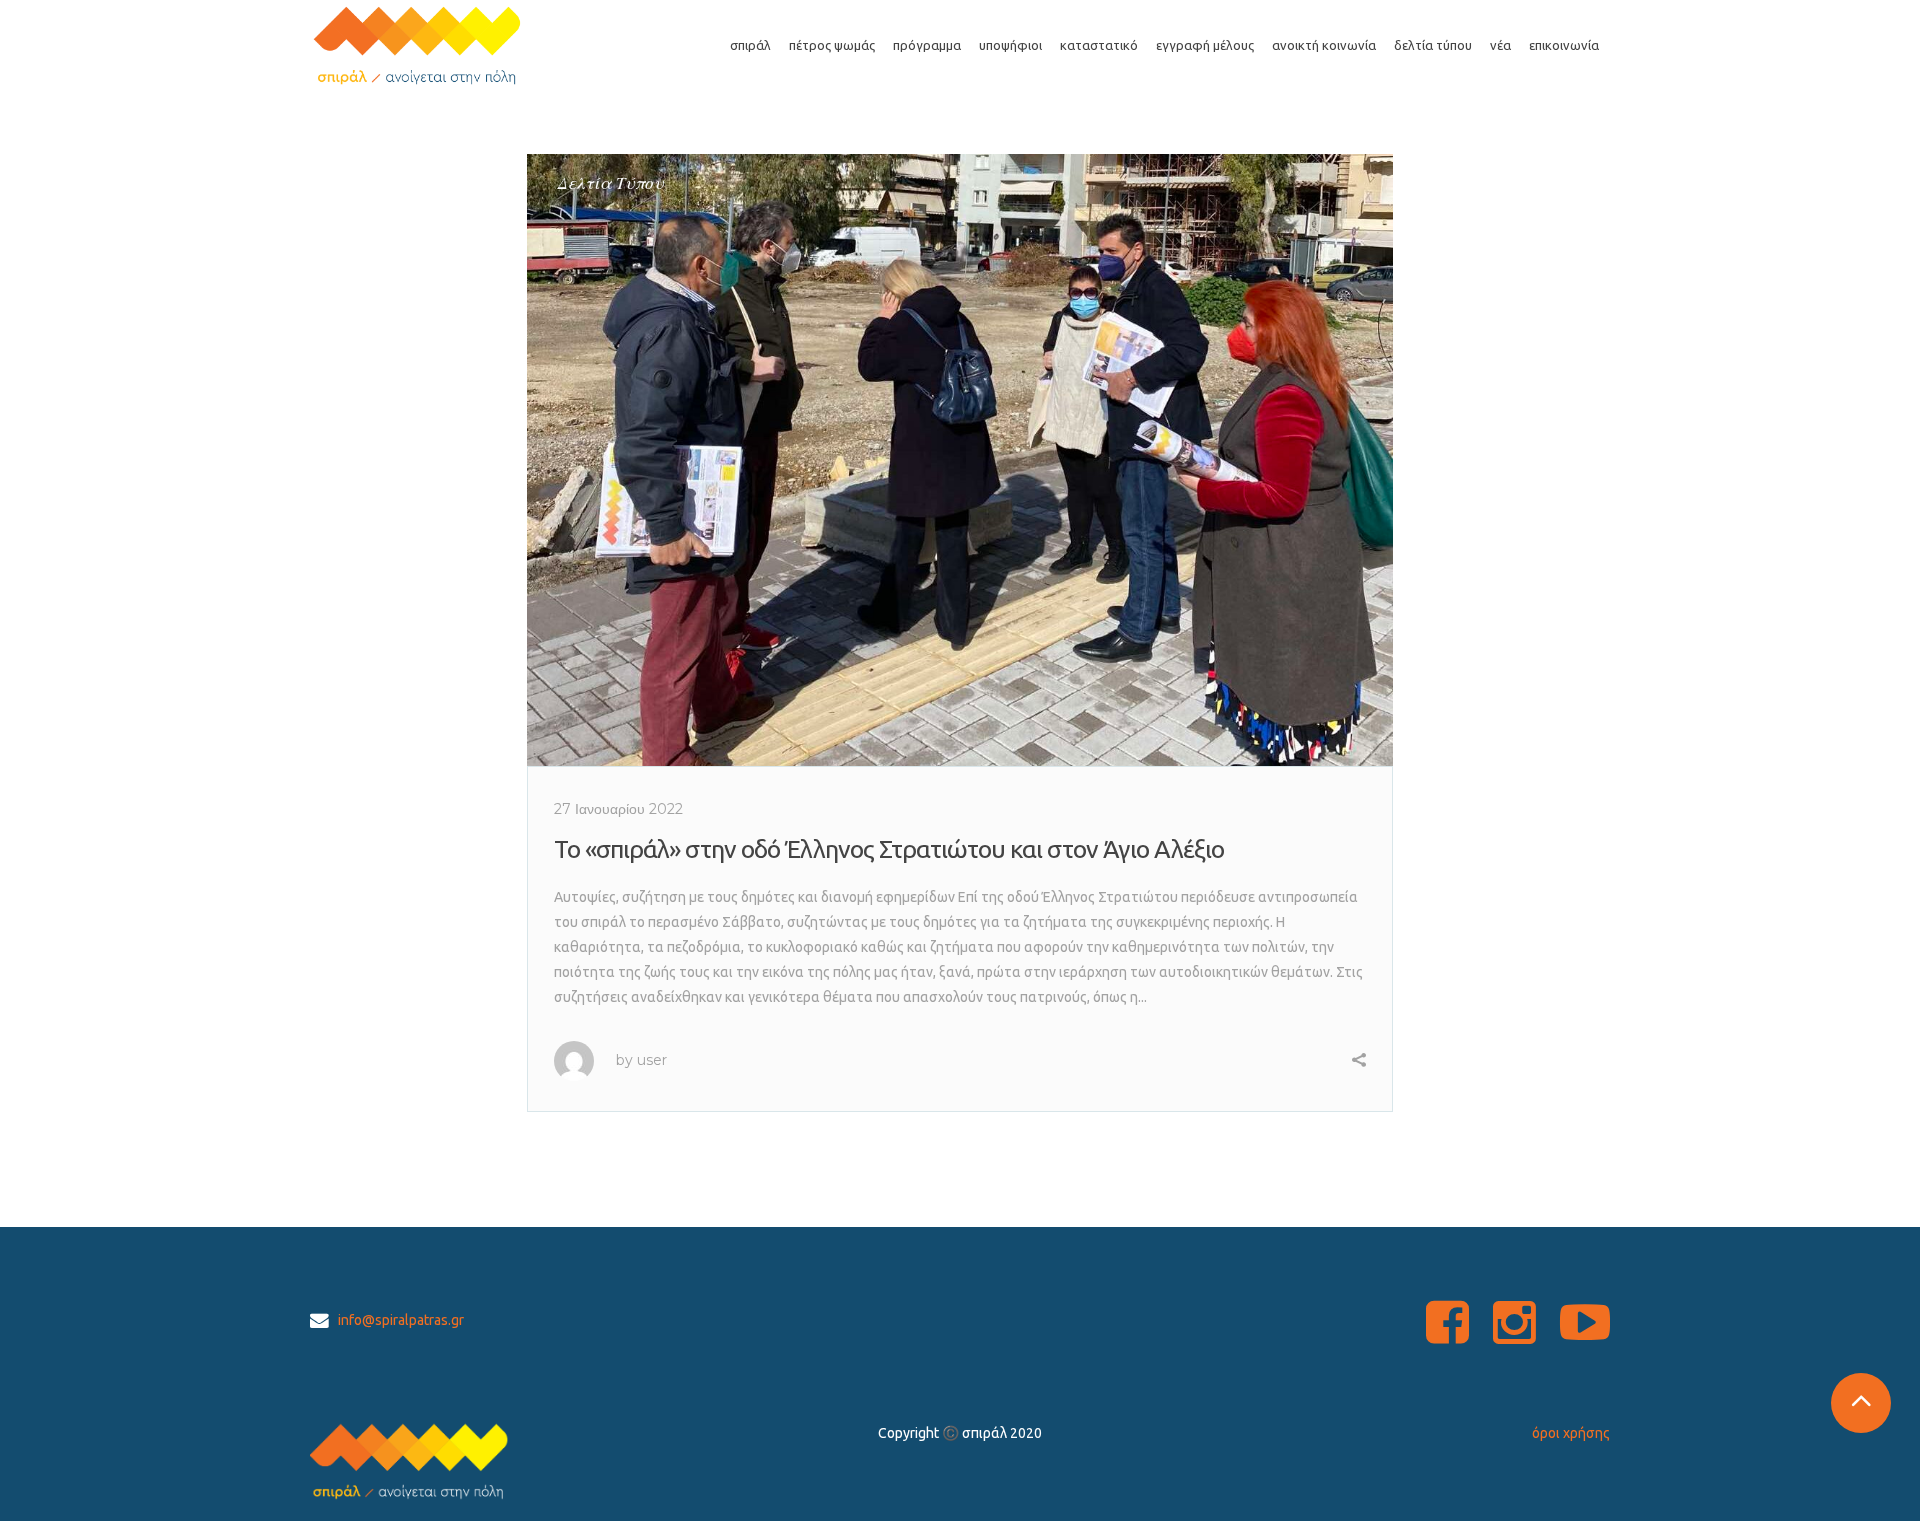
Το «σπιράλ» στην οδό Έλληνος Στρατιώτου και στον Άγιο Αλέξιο (889, 849)
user (652, 1060)
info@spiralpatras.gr (401, 1320)
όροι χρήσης (1571, 1433)
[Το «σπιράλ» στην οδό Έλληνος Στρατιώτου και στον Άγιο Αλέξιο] (960, 460)
